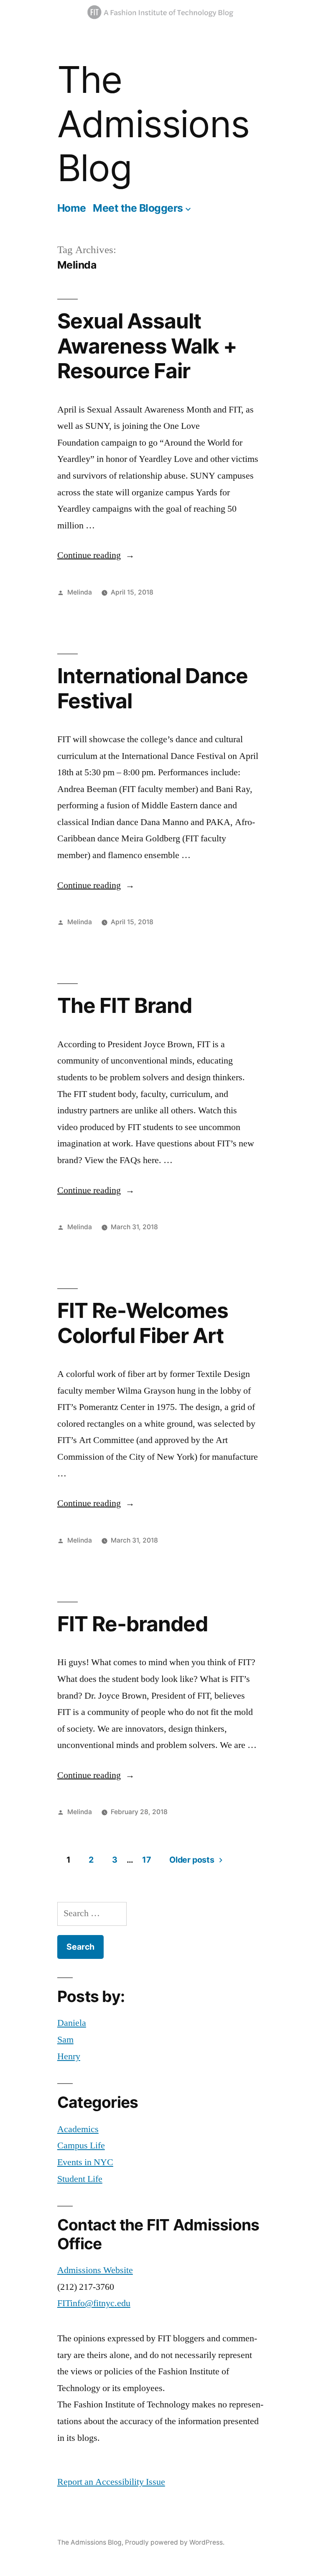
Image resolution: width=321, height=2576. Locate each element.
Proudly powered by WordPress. (175, 2542)
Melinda (80, 592)
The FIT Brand (125, 1005)
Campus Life (81, 2145)
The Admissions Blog (153, 124)
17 (146, 1860)
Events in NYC (85, 2162)
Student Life (80, 2179)
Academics (78, 2129)
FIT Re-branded (132, 1624)
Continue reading (96, 555)
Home (72, 208)
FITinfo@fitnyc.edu (94, 2303)
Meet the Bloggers (138, 208)
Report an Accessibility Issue (111, 2482)
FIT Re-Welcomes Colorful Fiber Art (143, 1323)
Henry (69, 2056)
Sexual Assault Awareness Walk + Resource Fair (147, 346)
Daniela (72, 2023)
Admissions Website (95, 2270)
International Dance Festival (153, 688)
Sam (65, 2040)
